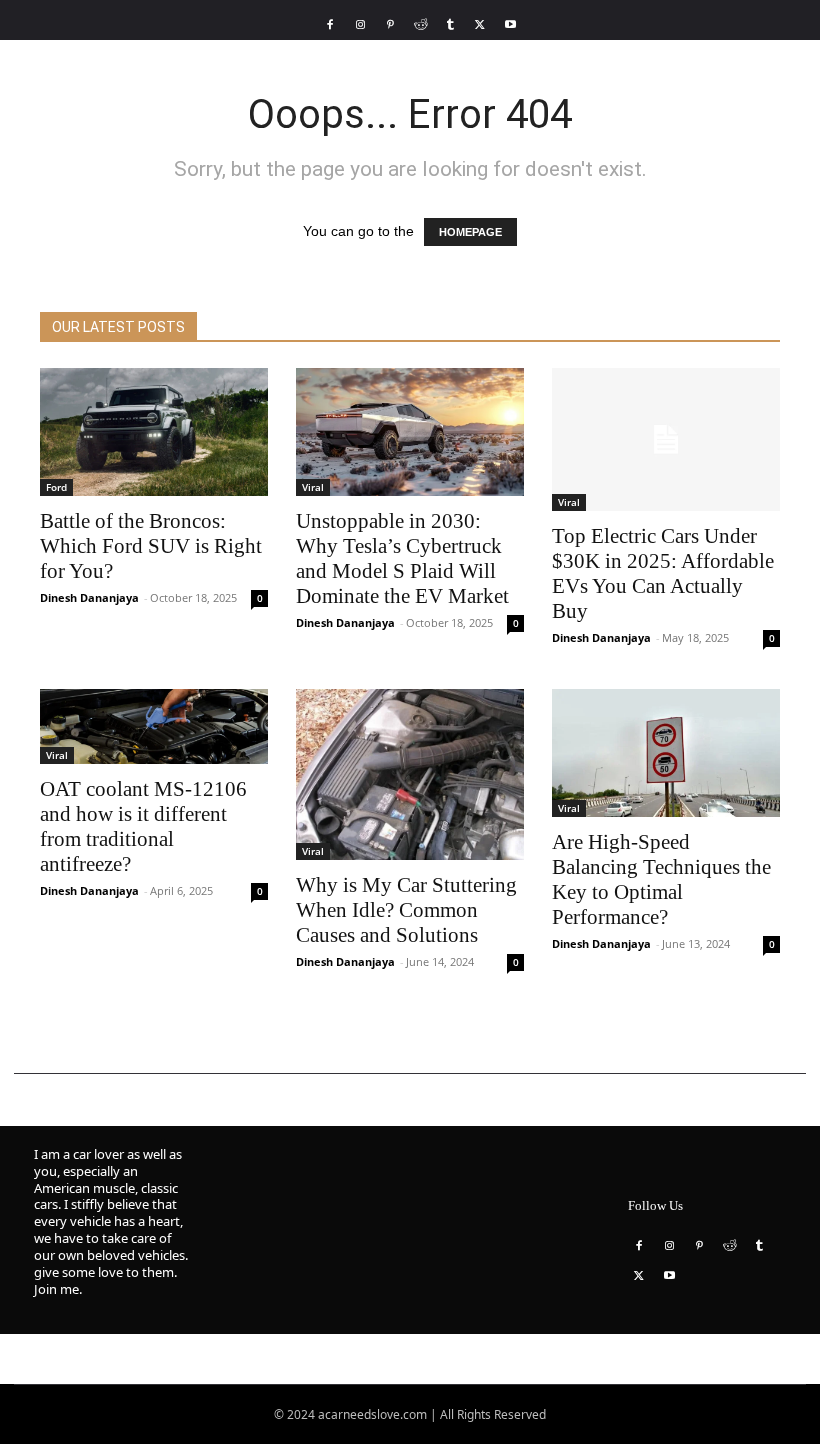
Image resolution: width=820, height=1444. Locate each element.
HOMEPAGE (470, 232)
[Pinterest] (390, 25)
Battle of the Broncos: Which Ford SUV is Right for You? (151, 546)
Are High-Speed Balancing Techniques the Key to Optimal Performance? (661, 879)
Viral (313, 487)
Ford (56, 487)
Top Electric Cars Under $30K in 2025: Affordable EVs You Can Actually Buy (663, 573)
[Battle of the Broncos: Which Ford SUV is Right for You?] (154, 432)
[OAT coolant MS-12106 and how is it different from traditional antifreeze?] (154, 726)
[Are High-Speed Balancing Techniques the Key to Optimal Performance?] (666, 753)
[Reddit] (420, 25)
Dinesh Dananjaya (89, 597)
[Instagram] (360, 25)
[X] (480, 25)
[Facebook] (330, 25)
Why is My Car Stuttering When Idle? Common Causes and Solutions (406, 910)
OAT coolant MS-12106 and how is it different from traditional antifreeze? (143, 826)
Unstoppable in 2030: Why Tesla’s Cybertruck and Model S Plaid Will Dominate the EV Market (402, 558)
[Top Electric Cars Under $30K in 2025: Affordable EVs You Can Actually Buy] (666, 439)
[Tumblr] (450, 25)
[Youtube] (510, 25)
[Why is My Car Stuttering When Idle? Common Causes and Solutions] (410, 774)
